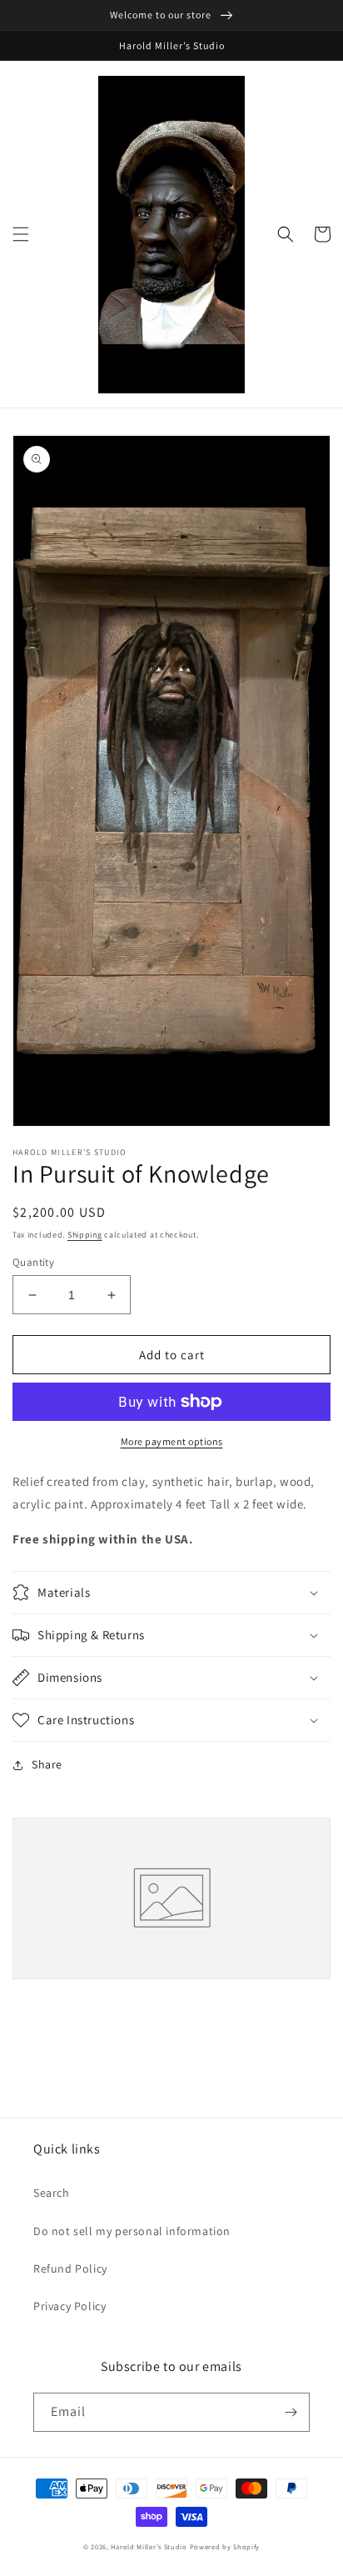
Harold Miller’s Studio (149, 2546)
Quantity (33, 1262)
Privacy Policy (70, 2306)
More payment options (172, 1441)
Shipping (85, 1235)
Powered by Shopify (225, 2546)
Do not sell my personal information (132, 2231)
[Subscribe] (291, 2412)
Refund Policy (70, 2268)
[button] (21, 234)
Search (52, 2193)
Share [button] (47, 1764)
